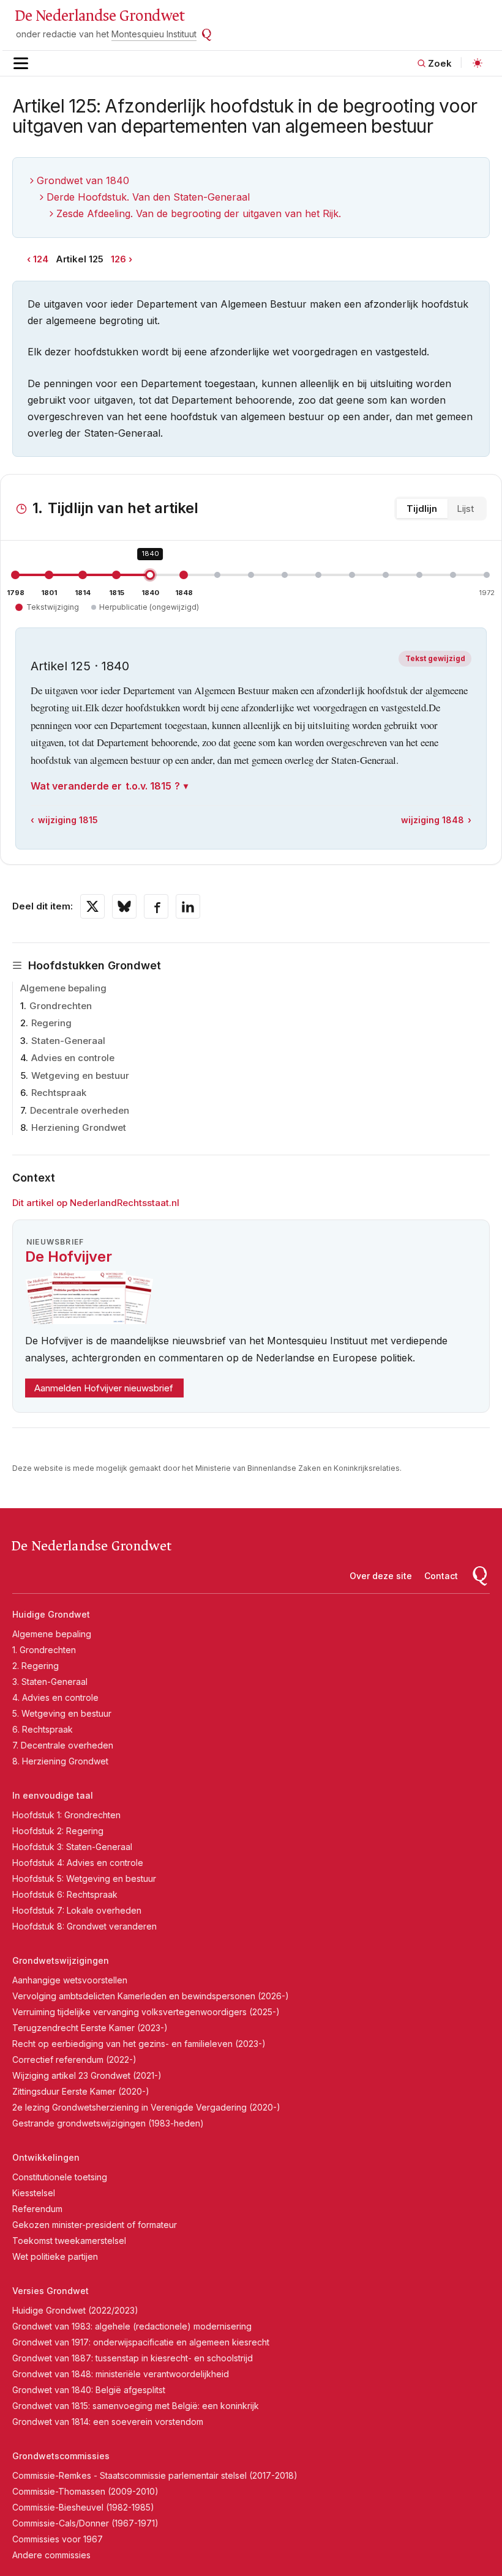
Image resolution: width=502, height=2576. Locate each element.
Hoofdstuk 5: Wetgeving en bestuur (84, 1878)
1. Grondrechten (44, 1650)
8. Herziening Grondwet (60, 1761)
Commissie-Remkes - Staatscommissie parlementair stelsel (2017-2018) (155, 2475)
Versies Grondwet (51, 2291)
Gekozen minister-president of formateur (95, 2225)
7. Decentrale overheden (63, 1745)
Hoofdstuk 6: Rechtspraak (65, 1894)
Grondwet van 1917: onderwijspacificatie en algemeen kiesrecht (141, 2342)
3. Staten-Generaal (50, 1682)
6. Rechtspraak (43, 1729)
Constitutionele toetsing (60, 2177)
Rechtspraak (59, 1093)
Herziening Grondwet (79, 1127)
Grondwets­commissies (61, 2456)
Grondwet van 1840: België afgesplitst (89, 2390)
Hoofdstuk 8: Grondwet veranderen (84, 1926)
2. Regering (36, 1666)
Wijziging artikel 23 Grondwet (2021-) (87, 2075)
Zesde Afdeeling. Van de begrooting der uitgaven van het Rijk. (199, 213)
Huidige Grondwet (51, 1614)
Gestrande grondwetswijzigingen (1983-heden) (108, 2123)
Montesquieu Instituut (154, 34)
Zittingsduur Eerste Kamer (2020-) (81, 2091)
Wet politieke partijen (55, 2256)
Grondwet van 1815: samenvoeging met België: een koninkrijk (136, 2406)
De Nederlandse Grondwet (99, 16)
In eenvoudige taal (53, 1795)
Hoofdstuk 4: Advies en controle (78, 1863)
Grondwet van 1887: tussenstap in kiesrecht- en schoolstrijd (133, 2358)
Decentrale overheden (80, 1110)
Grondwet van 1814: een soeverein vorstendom (108, 2422)
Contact (441, 1576)
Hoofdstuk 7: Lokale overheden (77, 1910)
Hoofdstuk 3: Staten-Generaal (72, 1847)
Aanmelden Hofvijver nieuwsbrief (104, 1388)
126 (118, 259)
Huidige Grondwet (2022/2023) (75, 2310)
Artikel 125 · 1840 (80, 666)
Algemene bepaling (63, 988)
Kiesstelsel (34, 2193)
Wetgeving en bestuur (80, 1075)
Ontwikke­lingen (46, 2157)
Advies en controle (73, 1058)
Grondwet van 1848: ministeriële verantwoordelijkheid (121, 2374)
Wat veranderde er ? (105, 786)
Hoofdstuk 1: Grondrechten (66, 1815)
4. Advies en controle (55, 1697)
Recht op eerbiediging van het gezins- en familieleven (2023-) (139, 2044)
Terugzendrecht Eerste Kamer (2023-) (90, 2028)
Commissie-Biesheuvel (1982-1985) (83, 2507)
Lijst (465, 509)
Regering (51, 1023)
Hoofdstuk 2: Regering (58, 1831)
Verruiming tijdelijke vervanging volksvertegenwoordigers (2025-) (146, 2012)
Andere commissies (51, 2555)
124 (41, 259)
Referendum (37, 2209)
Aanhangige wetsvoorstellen (70, 1980)
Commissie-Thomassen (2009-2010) (85, 2491)
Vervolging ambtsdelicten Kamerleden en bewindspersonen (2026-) (151, 1996)
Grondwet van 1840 (83, 180)
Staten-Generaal (68, 1041)
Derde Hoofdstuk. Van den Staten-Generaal (148, 197)
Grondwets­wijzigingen (61, 1960)
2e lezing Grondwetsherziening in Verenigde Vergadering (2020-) (146, 2107)
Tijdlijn (422, 509)
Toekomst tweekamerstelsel (69, 2241)
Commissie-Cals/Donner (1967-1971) (85, 2523)
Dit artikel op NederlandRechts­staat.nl (96, 1203)
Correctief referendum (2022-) (74, 2060)
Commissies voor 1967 (58, 2539)
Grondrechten (61, 1006)
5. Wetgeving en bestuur (62, 1713)
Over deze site (381, 1576)
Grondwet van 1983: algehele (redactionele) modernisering (132, 2326)
